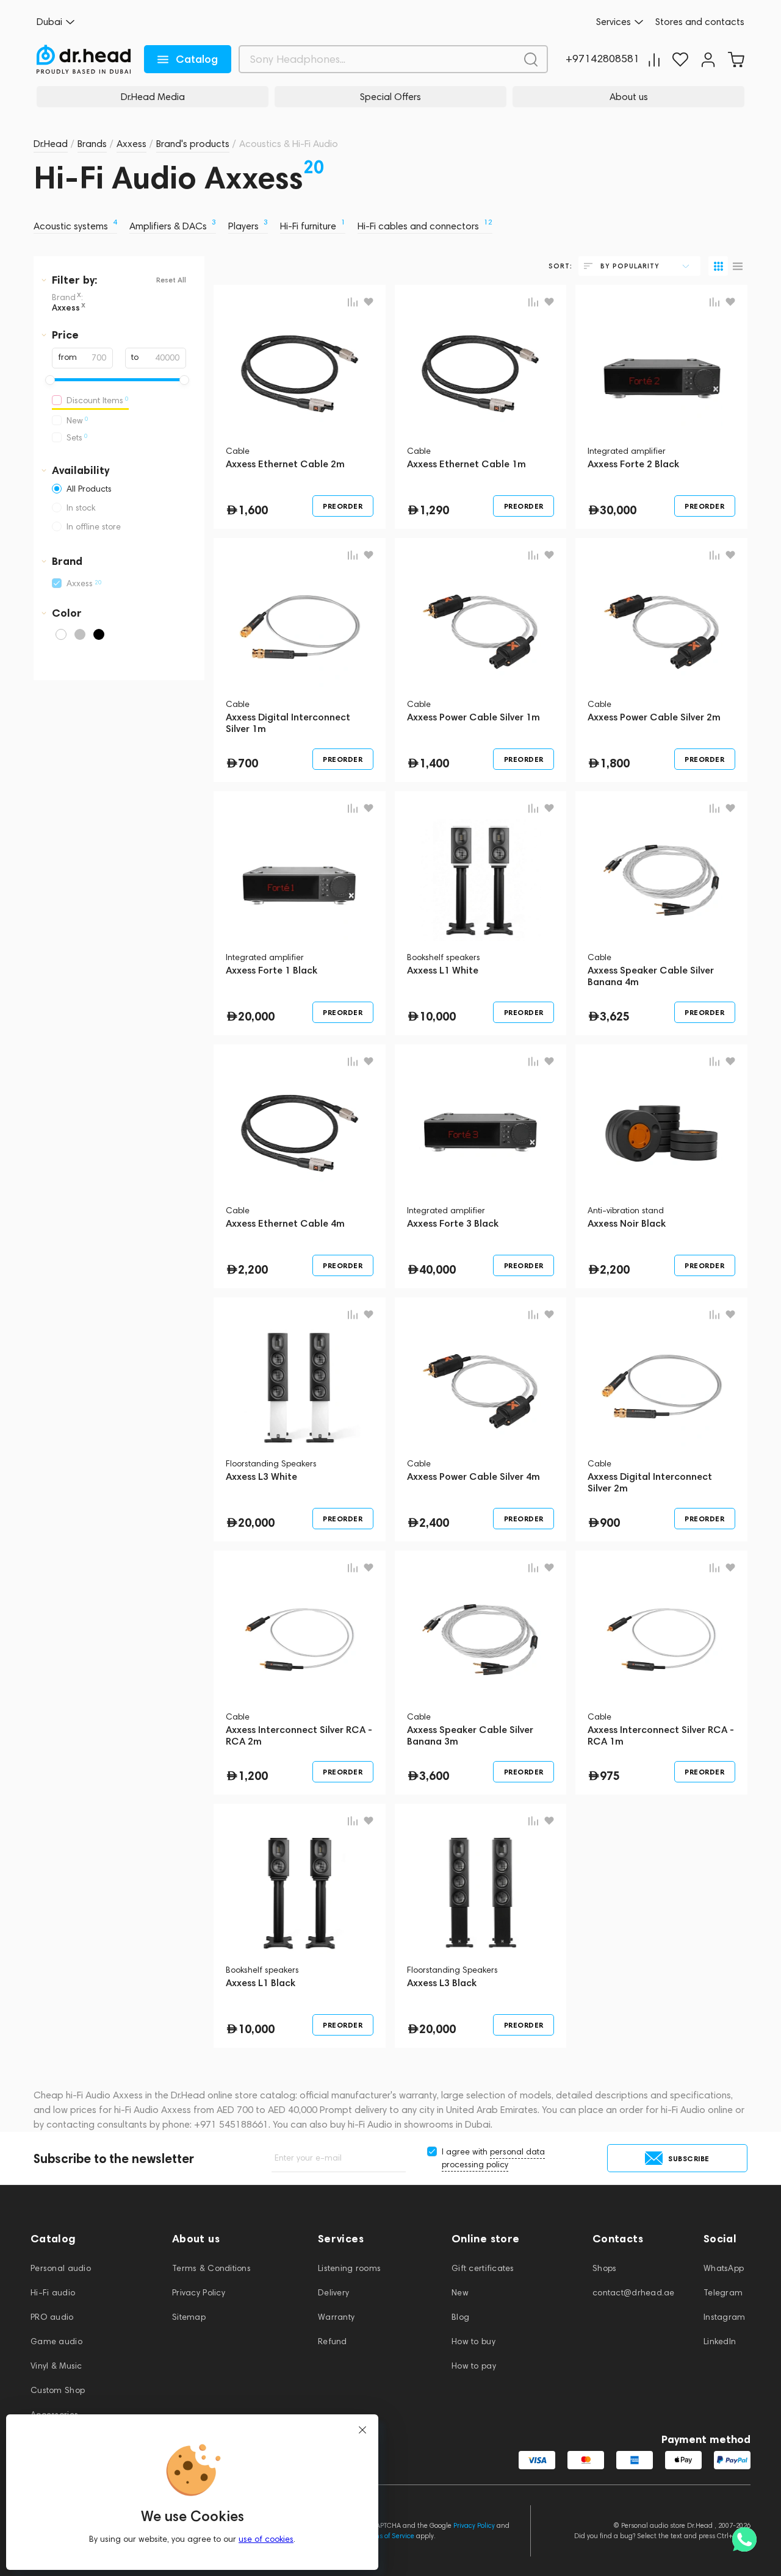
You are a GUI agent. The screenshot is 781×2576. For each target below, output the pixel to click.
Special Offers (390, 97)
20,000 (256, 1016)
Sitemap (189, 2317)
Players (248, 226)
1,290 (434, 510)
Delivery (333, 2293)
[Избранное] (680, 59)
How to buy (473, 2341)
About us (629, 97)
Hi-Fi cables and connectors (425, 226)
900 (610, 1523)
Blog (460, 2317)
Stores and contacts (700, 22)
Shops (604, 2268)
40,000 (437, 1269)
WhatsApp (724, 2268)
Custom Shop (58, 2390)
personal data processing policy (493, 2158)
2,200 (253, 1269)
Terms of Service (389, 2536)
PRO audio (52, 2317)
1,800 (615, 763)
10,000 (437, 1016)
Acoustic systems (75, 226)
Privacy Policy (199, 2293)
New (460, 2293)
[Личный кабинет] (708, 59)
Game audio (56, 2341)
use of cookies (266, 2539)
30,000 (618, 510)
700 (248, 763)
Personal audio (61, 2268)
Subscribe (689, 2158)
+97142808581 (603, 59)
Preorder (343, 506)
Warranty (336, 2317)
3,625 (615, 1016)
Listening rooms (349, 2268)
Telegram (723, 2293)
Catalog (197, 59)
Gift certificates (483, 2268)
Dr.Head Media (153, 97)
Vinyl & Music (56, 2366)
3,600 (434, 1776)
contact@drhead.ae (634, 2293)
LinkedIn (720, 2341)
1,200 (253, 1776)
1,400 (434, 763)
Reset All (171, 280)
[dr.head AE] (84, 59)
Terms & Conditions (211, 2268)
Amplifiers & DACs (173, 226)
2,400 (434, 1523)
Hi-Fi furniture (313, 226)
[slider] (50, 380)
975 (610, 1776)
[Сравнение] (654, 59)
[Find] (531, 59)
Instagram (725, 2317)
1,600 (253, 510)
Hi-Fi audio (53, 2293)
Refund (333, 2341)
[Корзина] (736, 59)
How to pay (474, 2366)
